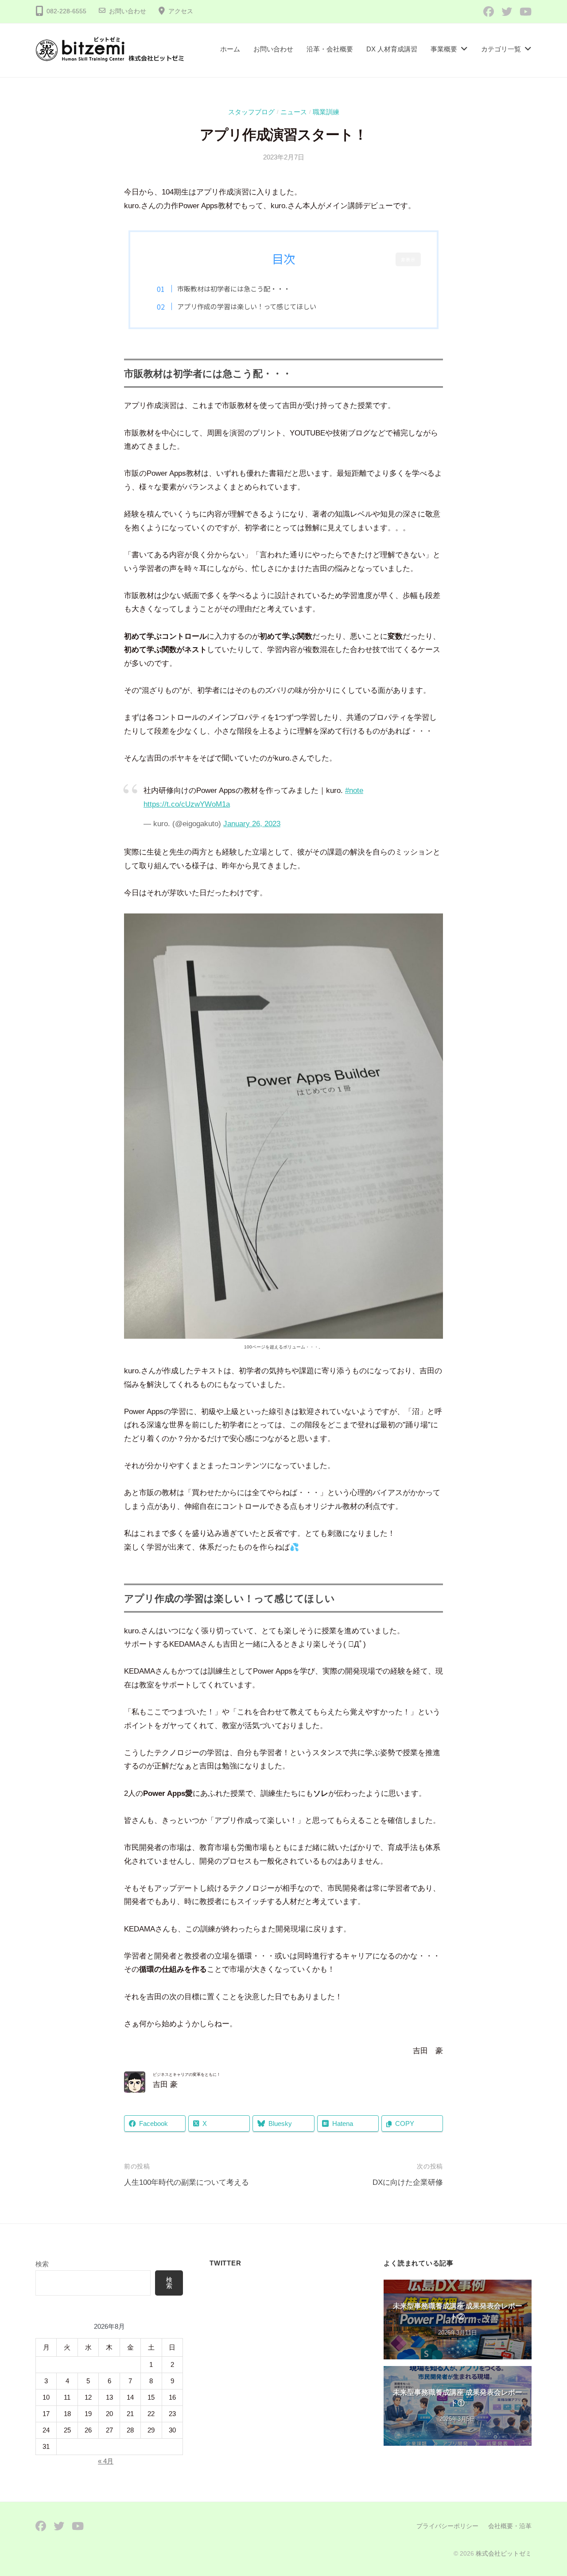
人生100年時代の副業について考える (186, 2182)
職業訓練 (326, 112)
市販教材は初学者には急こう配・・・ (234, 288)
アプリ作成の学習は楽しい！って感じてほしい (247, 306)
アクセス (181, 11)
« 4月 (106, 2461)
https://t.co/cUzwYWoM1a (187, 804)
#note (354, 791)
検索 (42, 2264)
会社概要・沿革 (510, 2526)
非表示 (408, 259)
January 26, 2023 (252, 824)
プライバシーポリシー (447, 2526)
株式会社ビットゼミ (504, 2553)
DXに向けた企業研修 (408, 2182)
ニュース (294, 112)
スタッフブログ (251, 112)
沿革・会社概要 (330, 49)
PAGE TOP (545, 2492)
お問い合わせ (128, 11)
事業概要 (444, 49)
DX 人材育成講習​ (392, 49)
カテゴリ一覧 (501, 49)
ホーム (230, 49)
